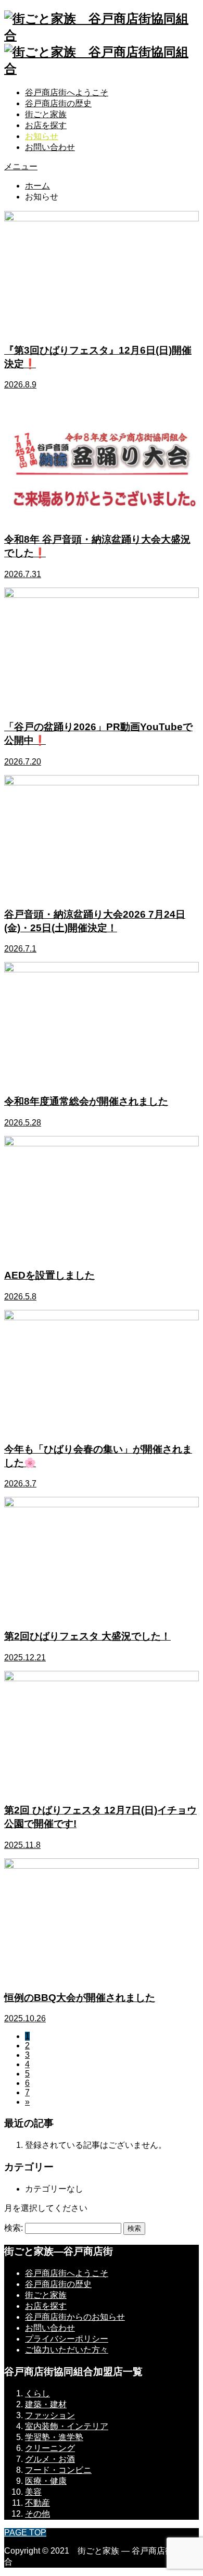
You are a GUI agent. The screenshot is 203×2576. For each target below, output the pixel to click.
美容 (33, 2492)
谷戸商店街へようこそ (67, 92)
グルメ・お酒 (50, 2459)
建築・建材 (46, 2404)
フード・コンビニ (58, 2470)
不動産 (37, 2503)
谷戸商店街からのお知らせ (75, 2317)
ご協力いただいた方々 (67, 2350)
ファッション (50, 2415)
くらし (37, 2393)
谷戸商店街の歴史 (58, 103)
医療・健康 (46, 2481)
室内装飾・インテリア (67, 2426)
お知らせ (42, 136)
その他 (37, 2514)
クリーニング (50, 2448)
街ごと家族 (46, 114)
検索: (14, 2228)
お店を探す (46, 125)
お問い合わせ (50, 147)
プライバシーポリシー (67, 2339)
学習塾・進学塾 (54, 2437)
